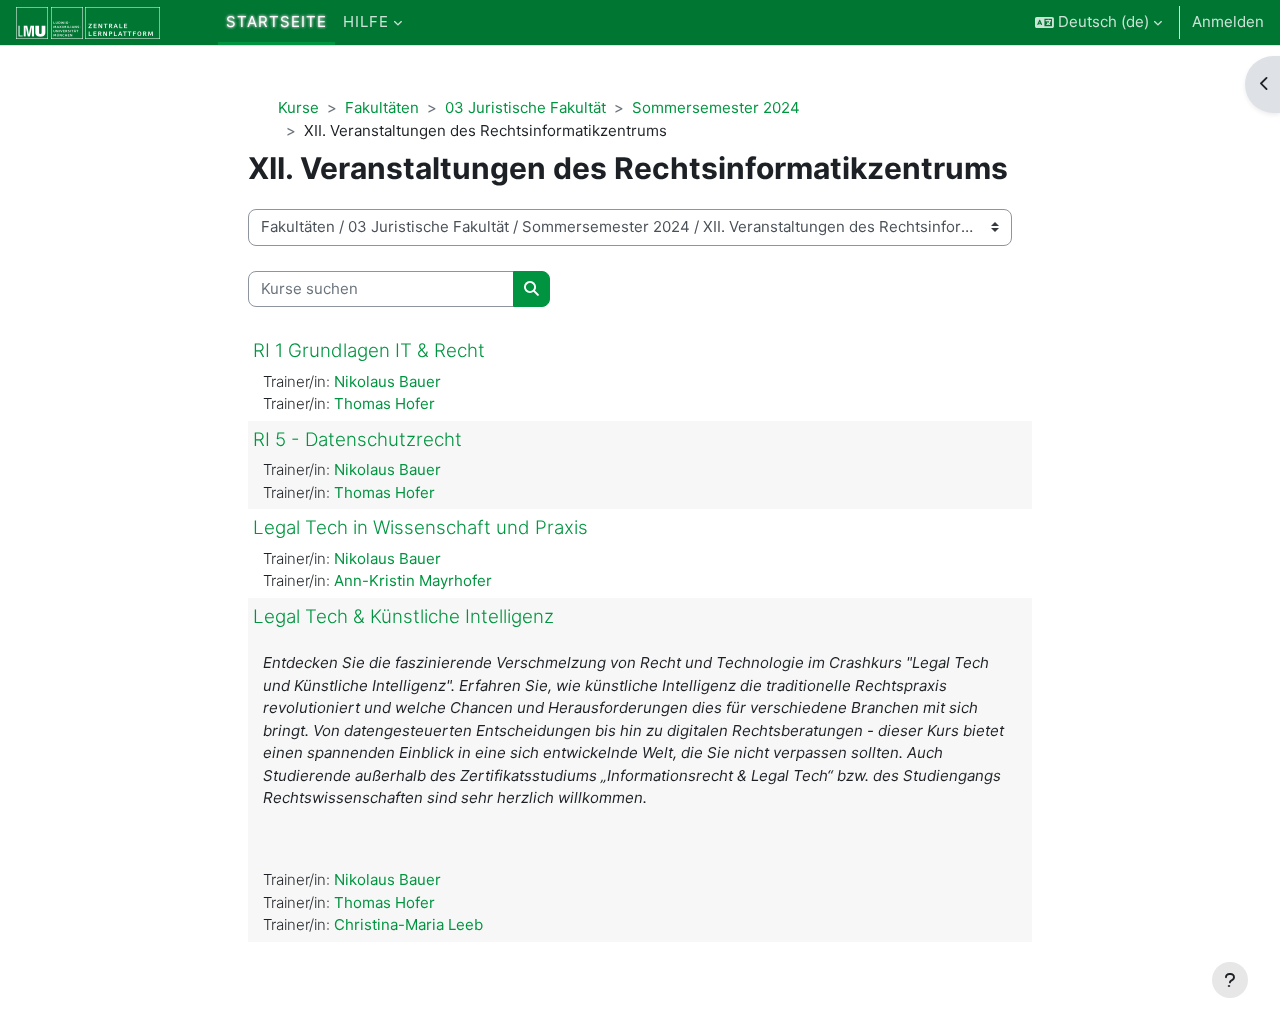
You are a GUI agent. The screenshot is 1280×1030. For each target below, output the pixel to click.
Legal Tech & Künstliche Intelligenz (403, 616)
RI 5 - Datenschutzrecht (357, 439)
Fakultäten (382, 107)
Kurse (298, 107)
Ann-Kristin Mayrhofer (413, 580)
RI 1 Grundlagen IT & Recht (369, 350)
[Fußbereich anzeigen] (1230, 980)
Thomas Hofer (384, 403)
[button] (1098, 22)
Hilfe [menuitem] (366, 21)
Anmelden (1228, 21)
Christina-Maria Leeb (408, 924)
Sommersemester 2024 (716, 107)
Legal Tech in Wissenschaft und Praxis (420, 527)
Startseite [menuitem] (276, 21)
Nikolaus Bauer (387, 381)
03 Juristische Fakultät (525, 107)
